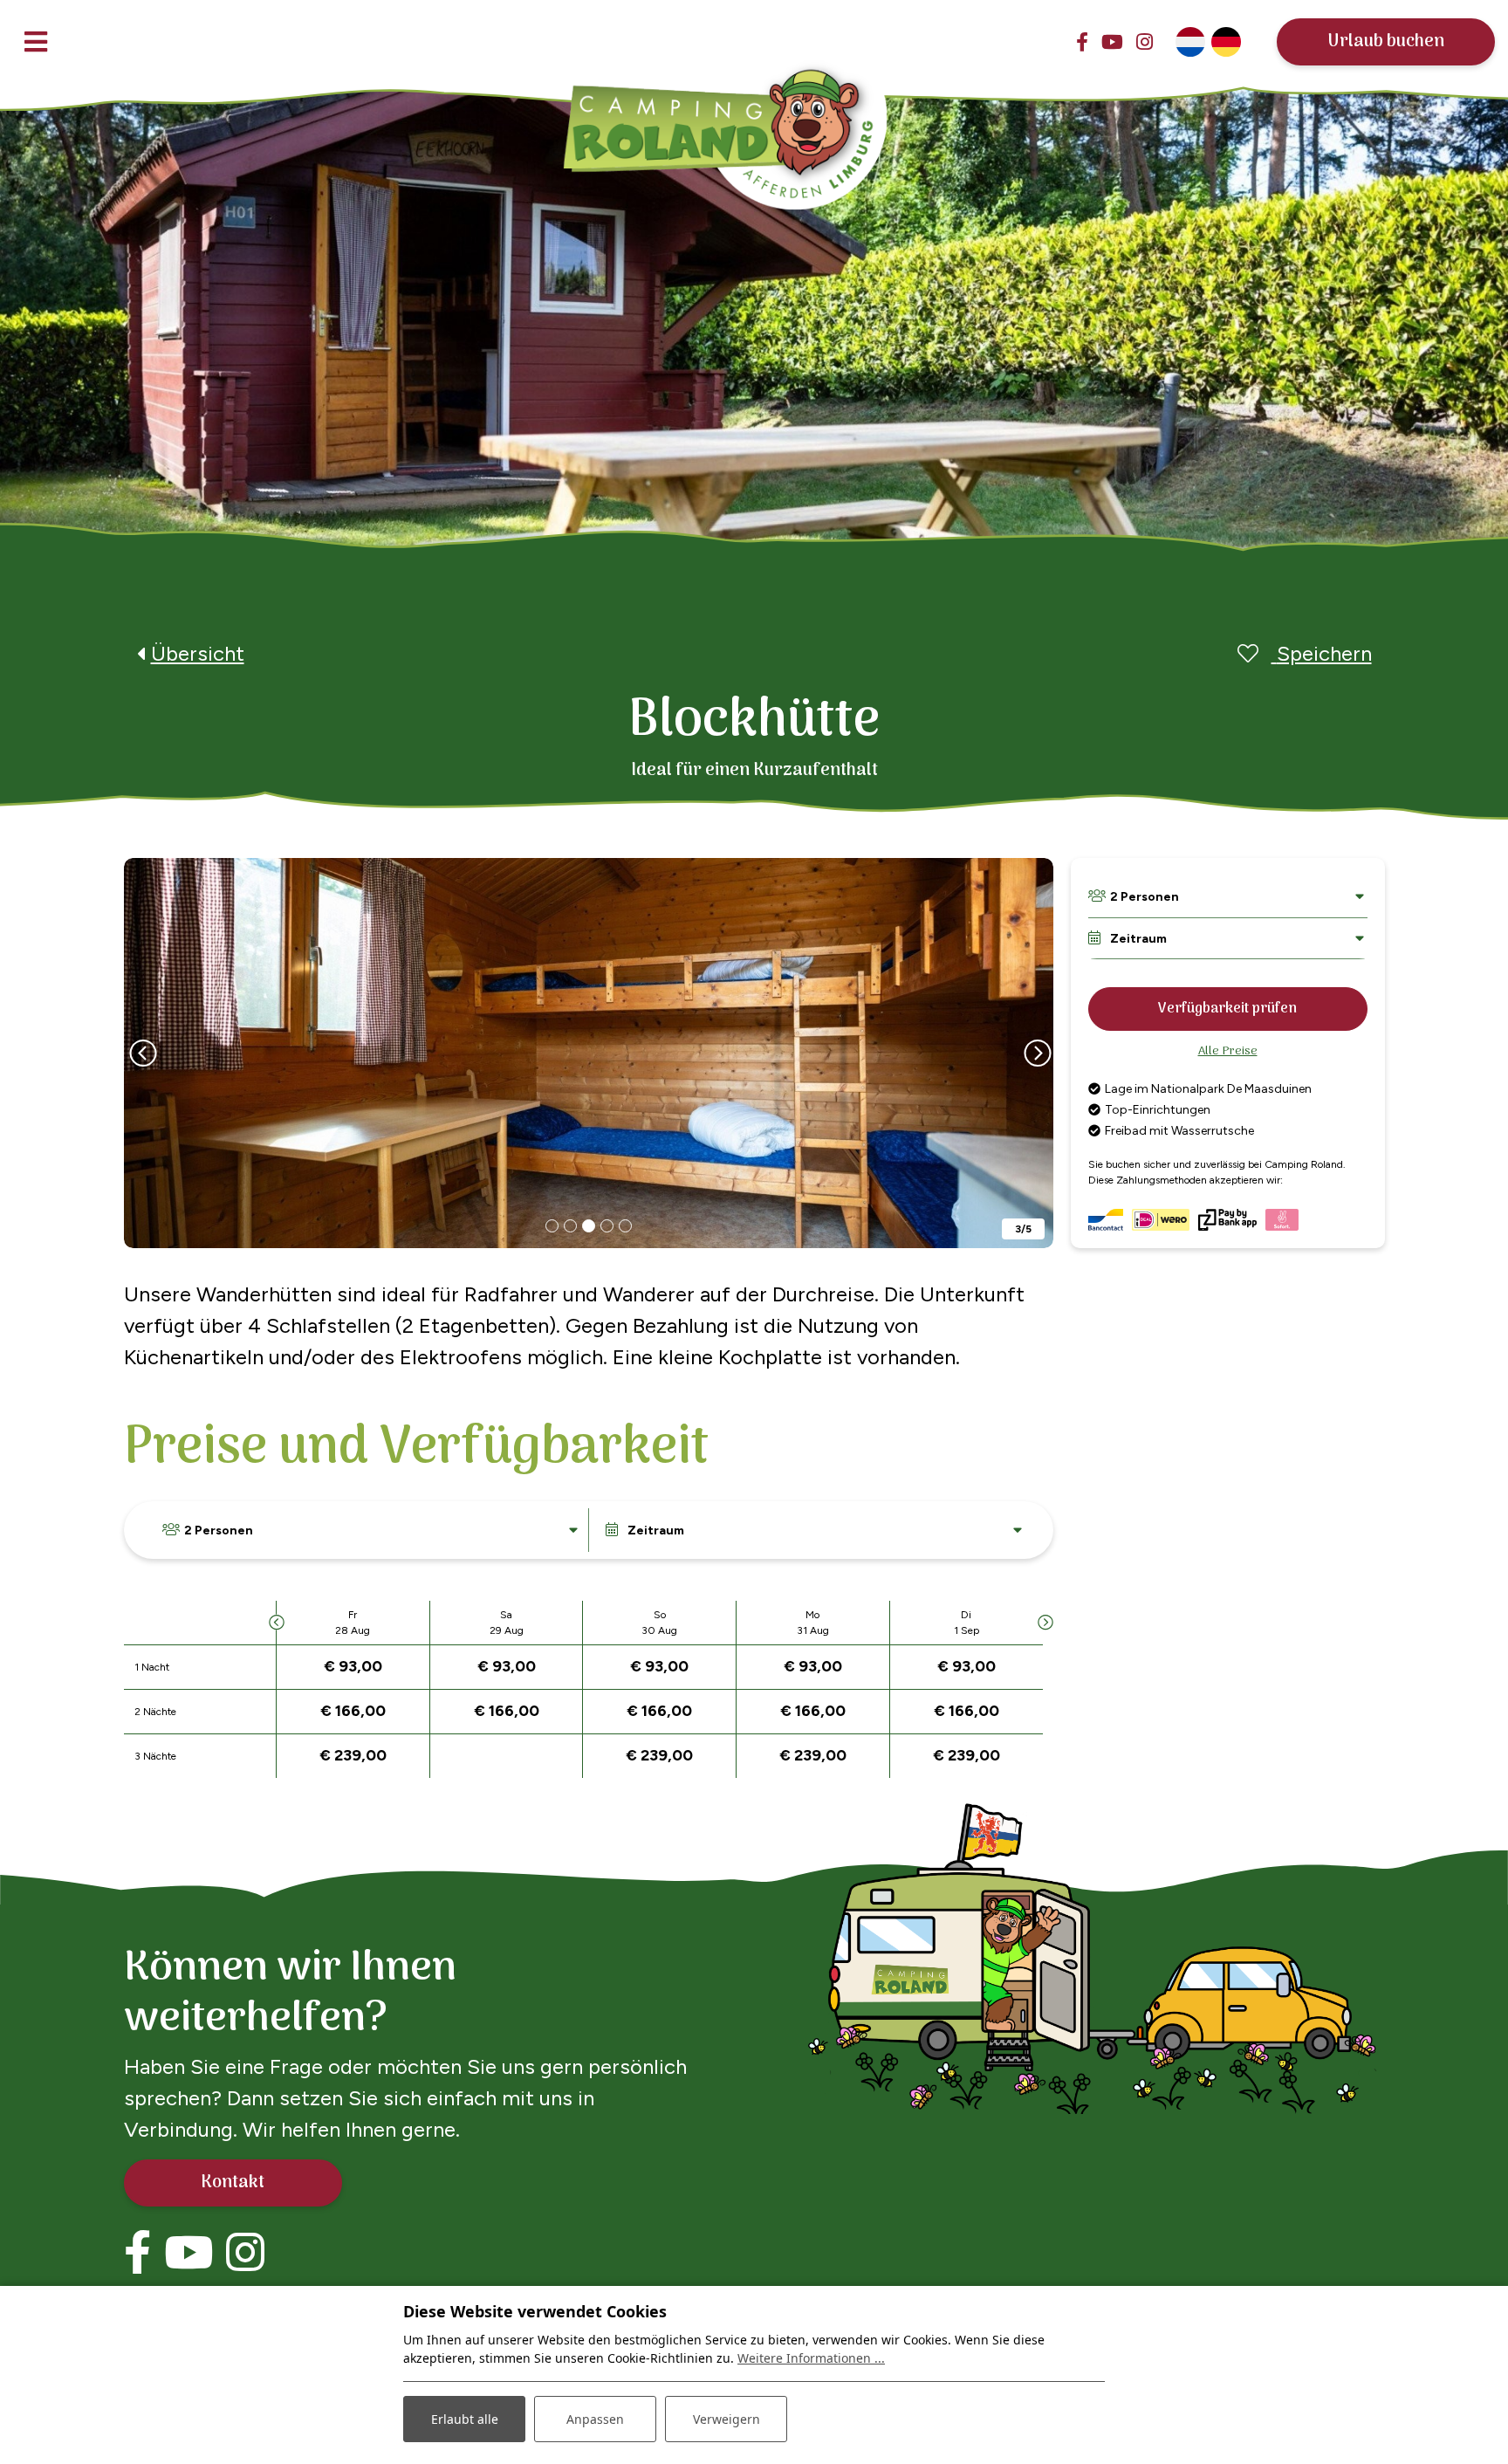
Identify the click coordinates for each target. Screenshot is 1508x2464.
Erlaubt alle (465, 2419)
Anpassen (595, 2419)
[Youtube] (1112, 42)
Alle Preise (1228, 1051)
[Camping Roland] (728, 113)
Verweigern (727, 2419)
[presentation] (141, 1054)
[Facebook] (1082, 42)
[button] (552, 1226)
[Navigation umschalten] (36, 41)
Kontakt (233, 2183)
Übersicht (198, 653)
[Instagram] (1145, 42)
